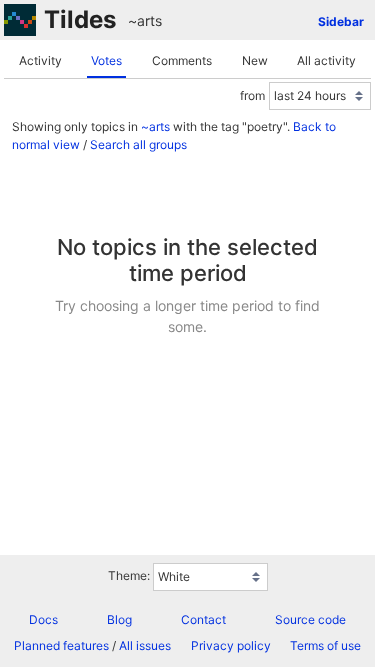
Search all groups (138, 144)
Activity (40, 60)
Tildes (80, 19)
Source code (310, 619)
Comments (182, 60)
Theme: (129, 575)
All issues (145, 645)
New (255, 60)
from (252, 95)
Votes (106, 60)
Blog (119, 619)
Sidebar (341, 21)
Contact (203, 619)
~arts (145, 20)
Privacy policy (231, 645)
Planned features (61, 645)
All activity (326, 60)
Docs (43, 619)
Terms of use (325, 645)
